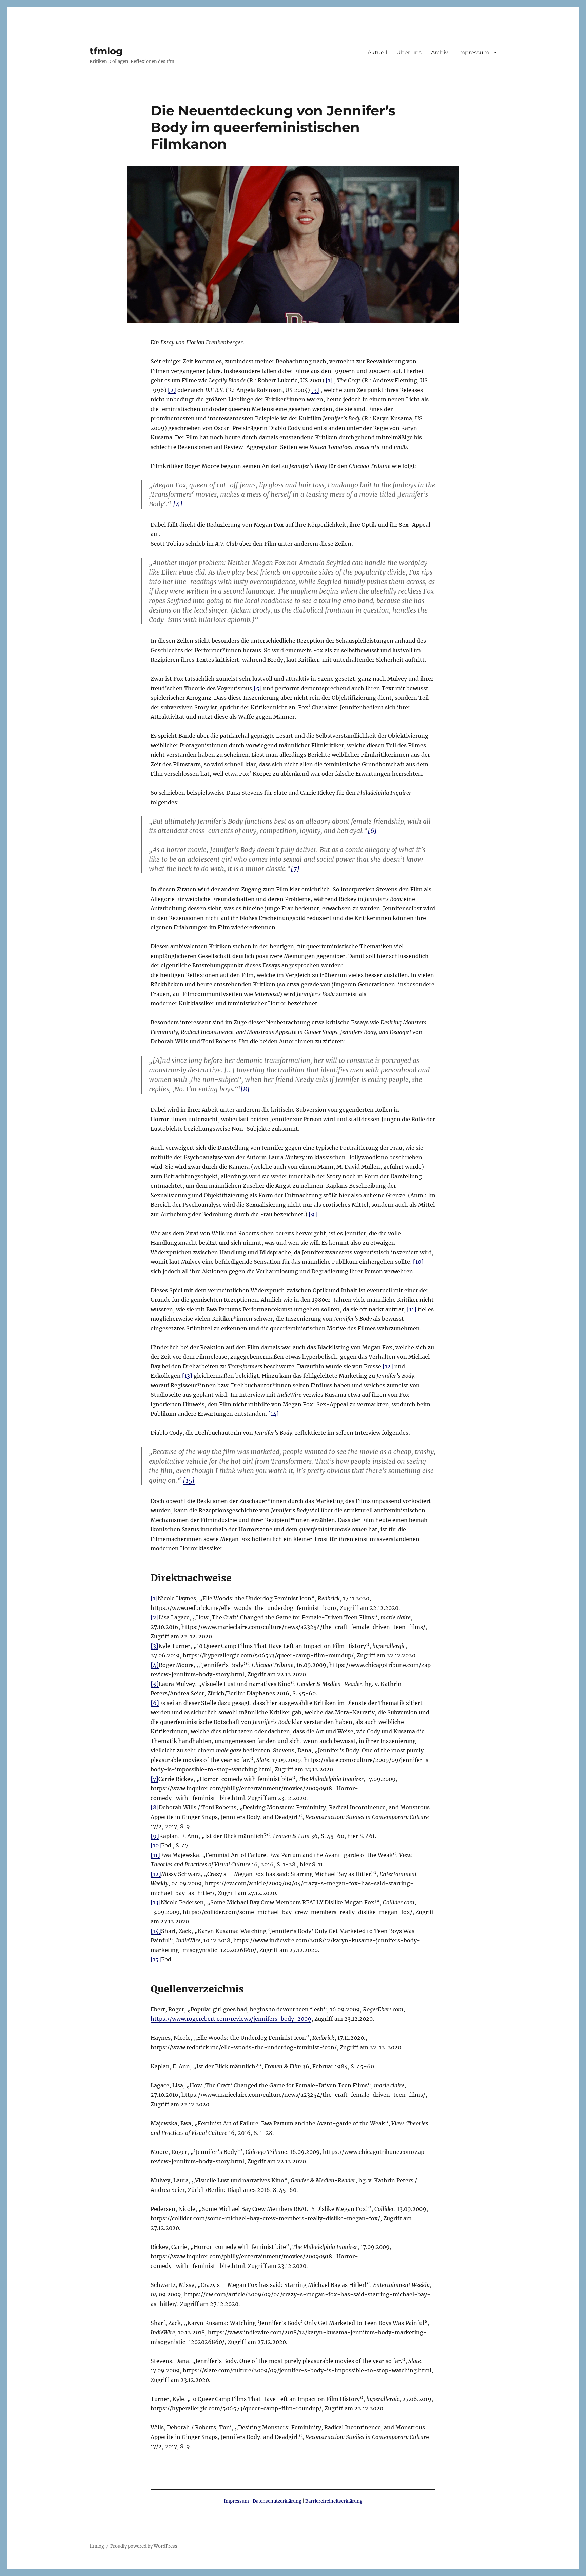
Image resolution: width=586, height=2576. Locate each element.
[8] (245, 1089)
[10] (418, 1262)
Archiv (439, 52)
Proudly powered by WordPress (144, 2546)
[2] (172, 390)
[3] (315, 390)
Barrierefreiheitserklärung (334, 2501)
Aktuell (377, 52)
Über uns (409, 52)
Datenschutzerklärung (277, 2501)
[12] (388, 1366)
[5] (258, 688)
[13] (187, 1376)
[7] (295, 869)
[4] (178, 504)
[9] (313, 1214)
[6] (372, 831)
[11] (412, 1309)
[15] (189, 1480)
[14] (274, 1414)
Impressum (473, 52)
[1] (329, 380)
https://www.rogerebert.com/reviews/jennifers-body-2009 (231, 2019)
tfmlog (106, 51)
